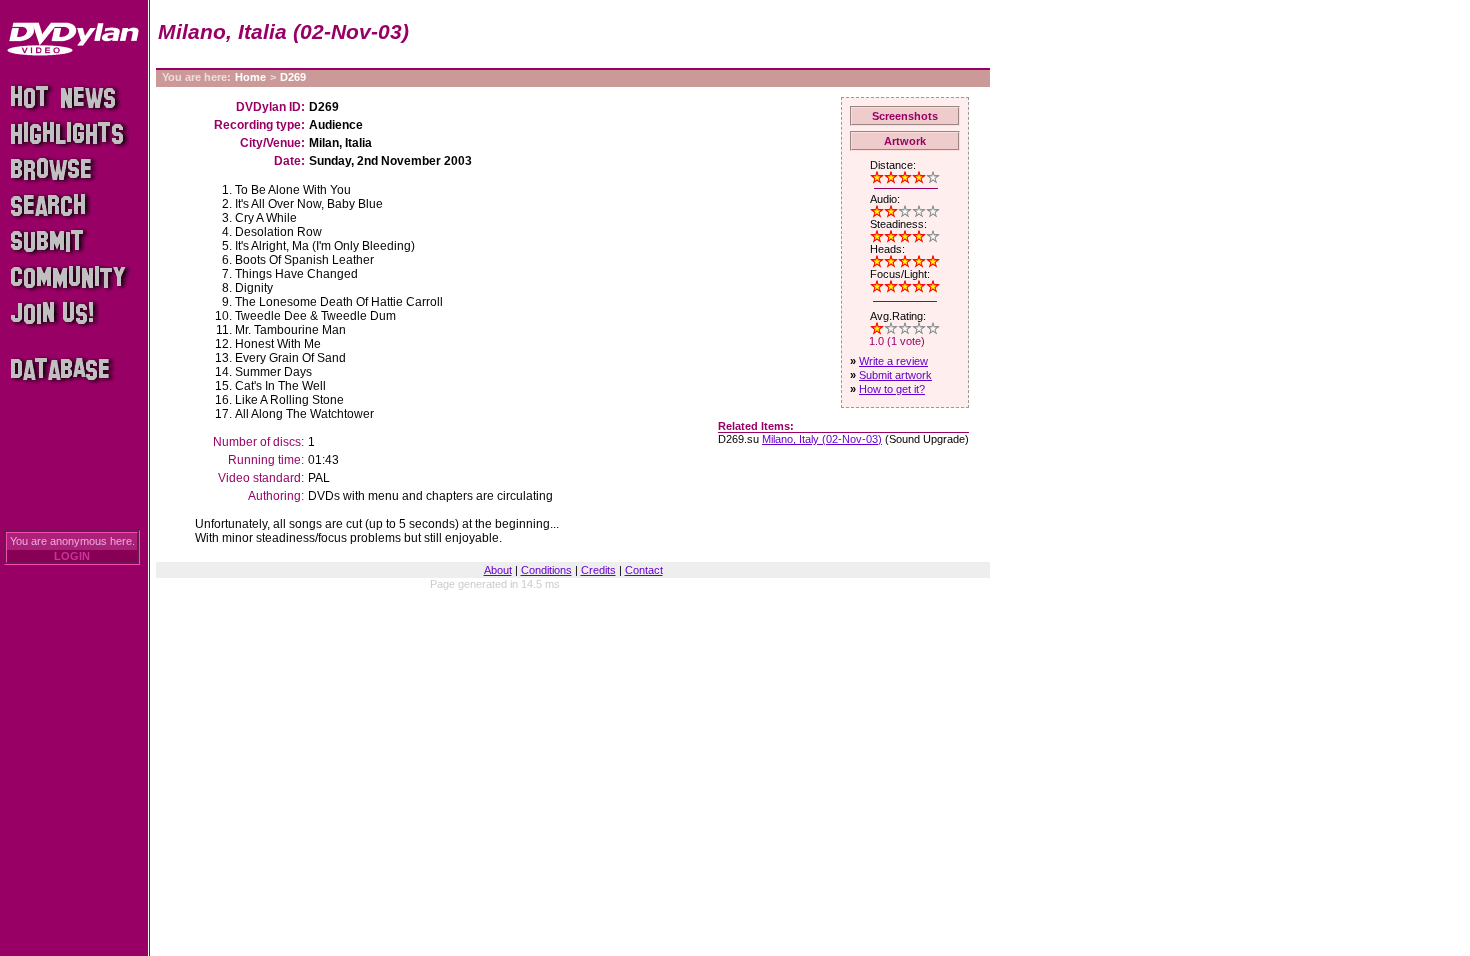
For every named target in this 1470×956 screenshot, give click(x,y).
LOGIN (72, 556)
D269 (293, 77)
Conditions (546, 570)
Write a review (893, 361)
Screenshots (905, 116)
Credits (598, 570)
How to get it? (892, 389)
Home (250, 77)
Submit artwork (895, 375)
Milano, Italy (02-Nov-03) (822, 439)
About (498, 570)
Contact (644, 570)
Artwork (905, 141)
